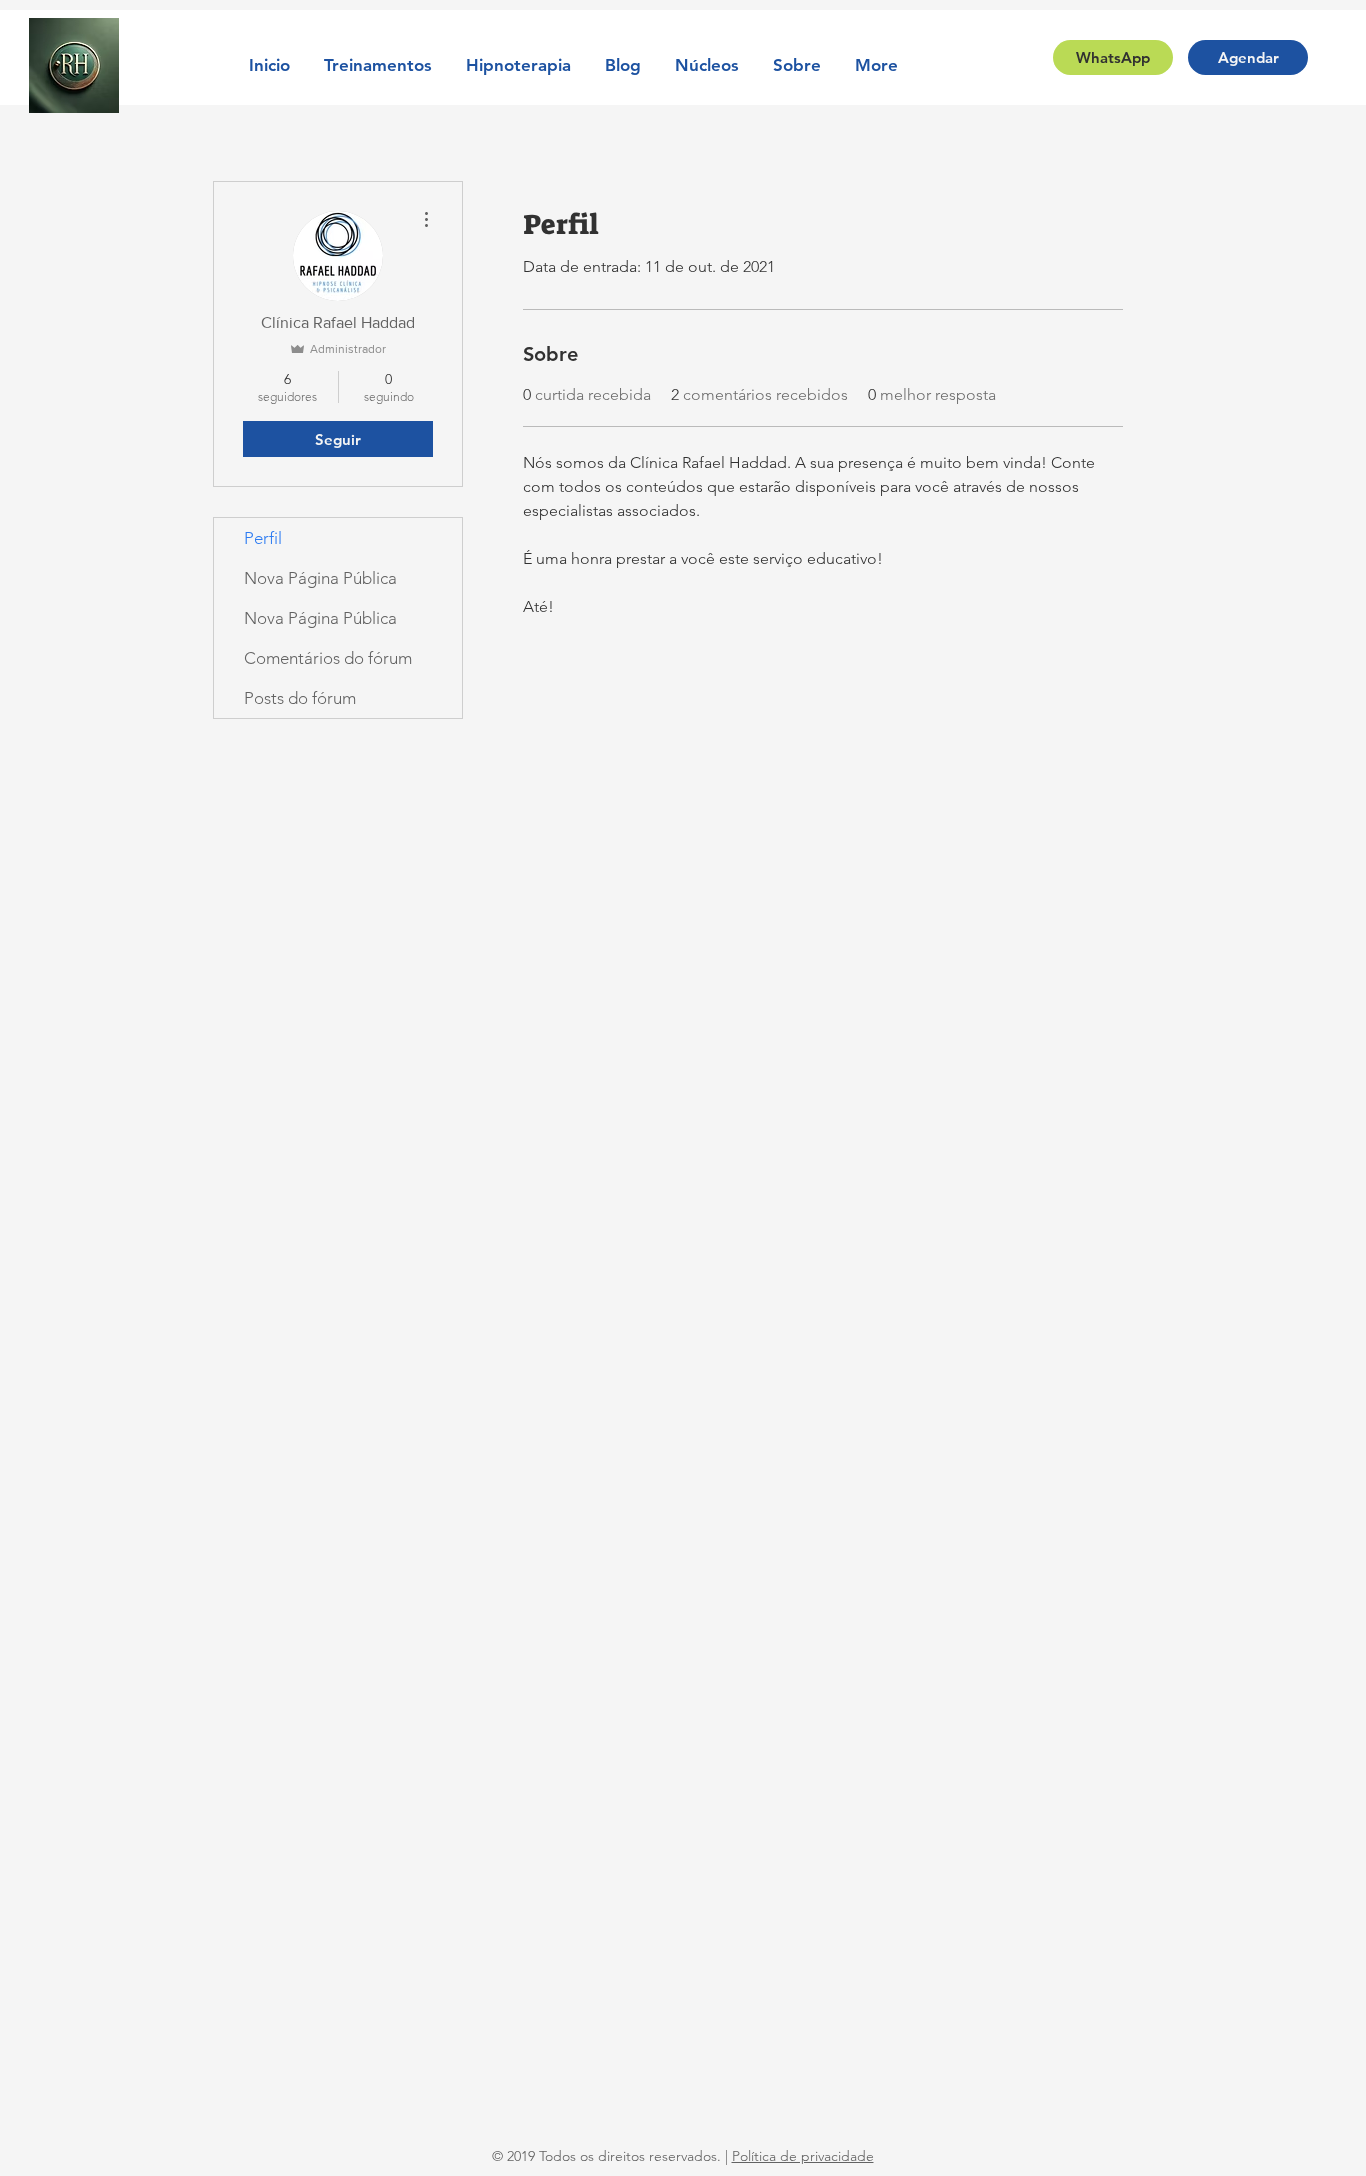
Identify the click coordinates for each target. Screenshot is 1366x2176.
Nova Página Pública (320, 578)
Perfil (263, 538)
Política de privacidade (803, 2156)
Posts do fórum (300, 698)
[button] (378, 65)
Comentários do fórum (328, 658)
